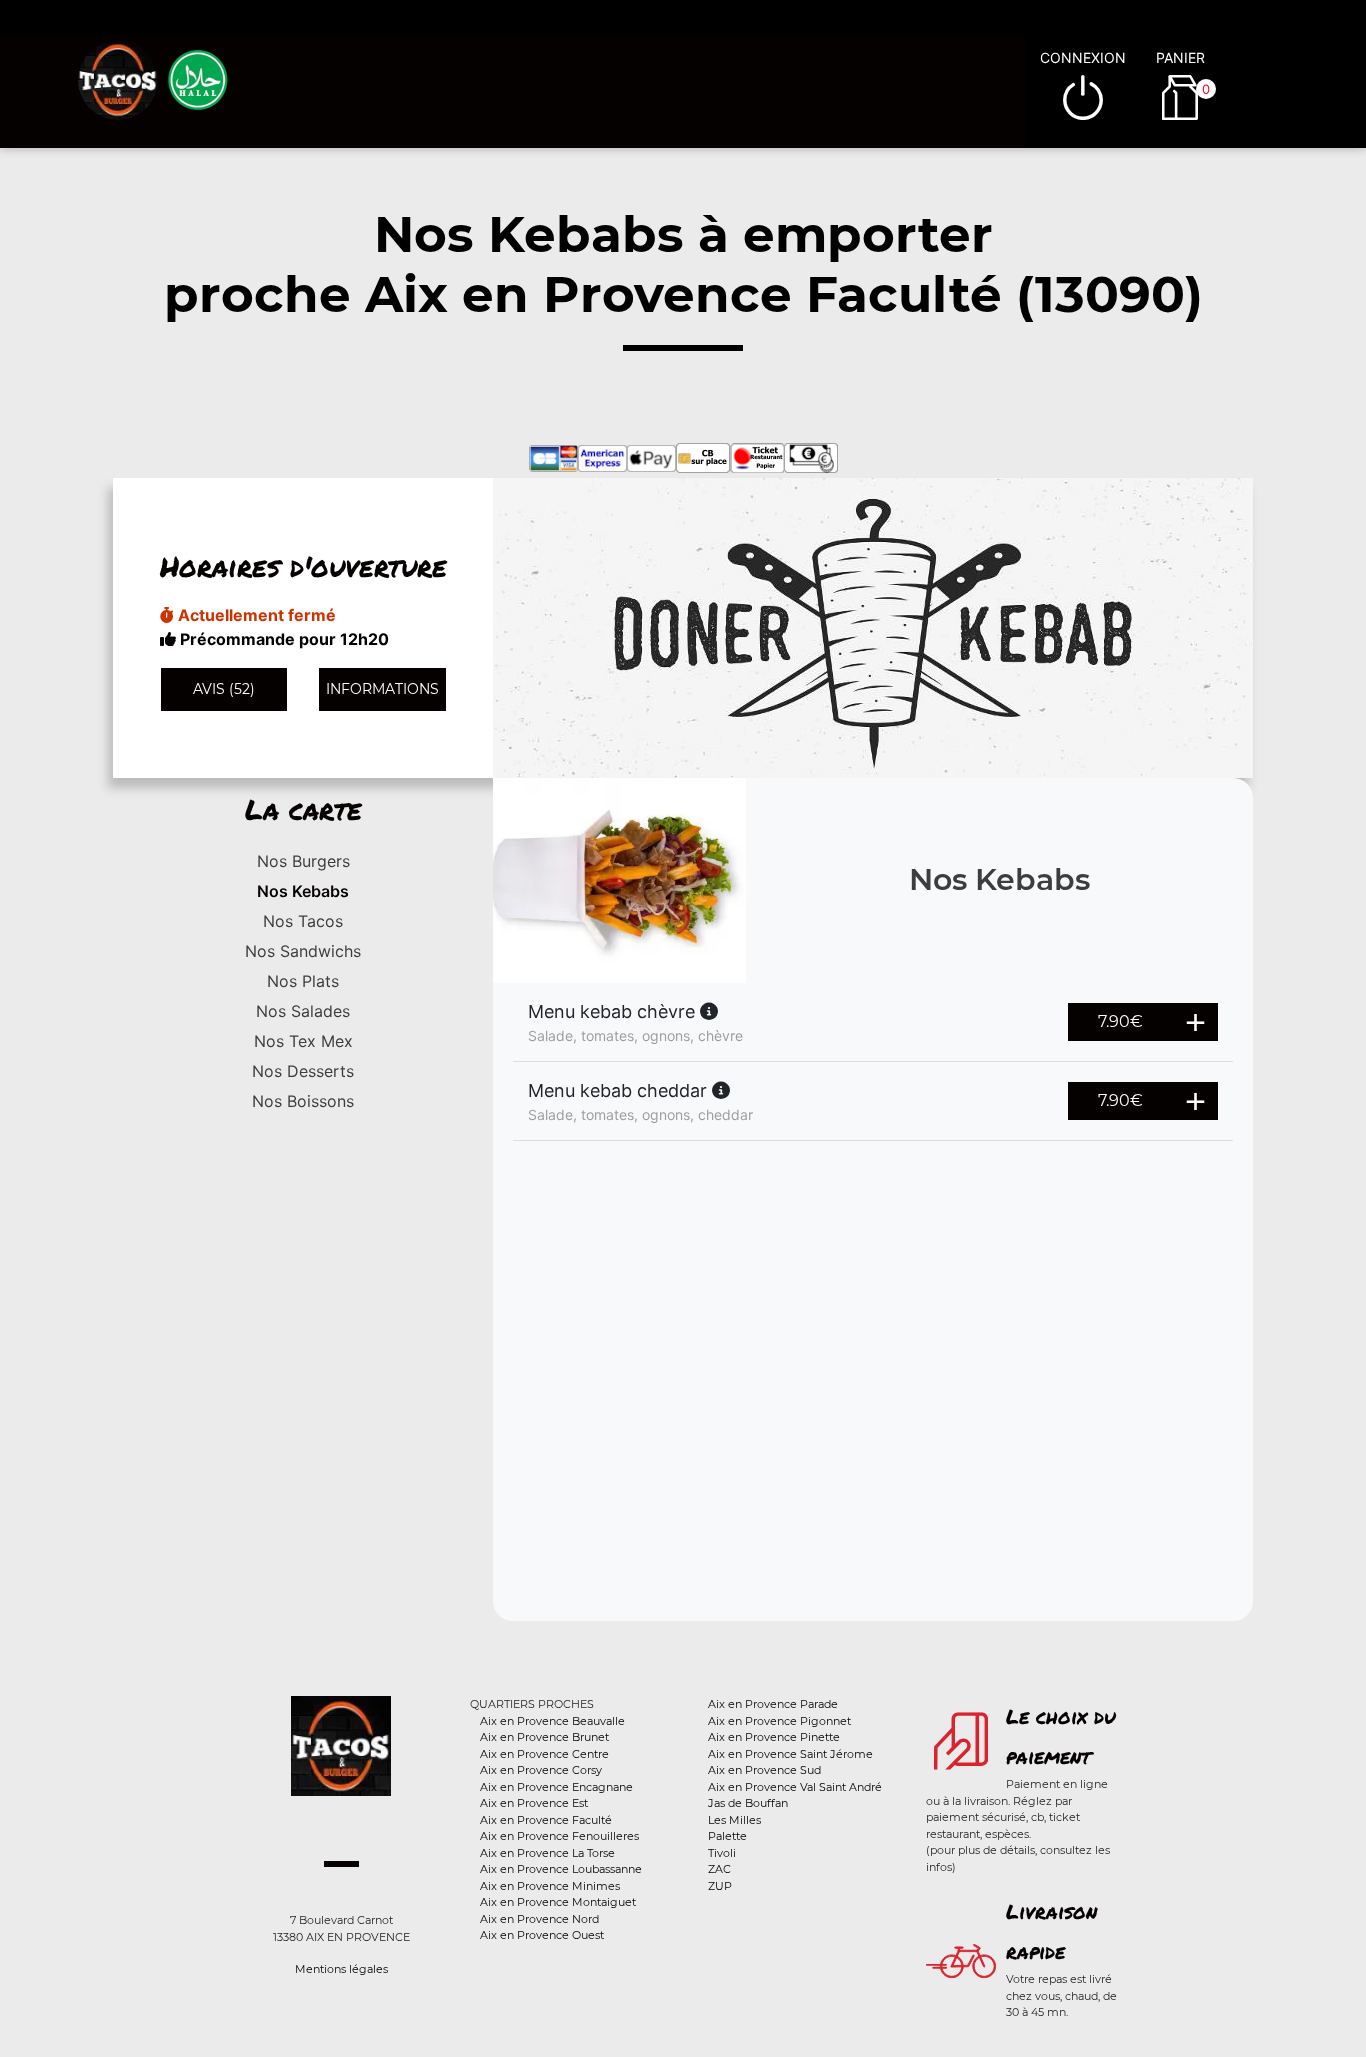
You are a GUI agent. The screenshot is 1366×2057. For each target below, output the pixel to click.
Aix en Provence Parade (773, 1704)
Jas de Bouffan (748, 1803)
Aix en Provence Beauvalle (552, 1721)
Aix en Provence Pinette (774, 1737)
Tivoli (722, 1853)
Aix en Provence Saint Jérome (790, 1754)
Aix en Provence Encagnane (556, 1787)
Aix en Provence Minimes (550, 1886)
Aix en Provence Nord (539, 1919)
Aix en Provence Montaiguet (558, 1902)
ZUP (720, 1886)
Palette (727, 1836)
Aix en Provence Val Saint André (795, 1787)
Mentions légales (341, 1969)
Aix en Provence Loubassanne (561, 1869)
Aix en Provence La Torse (547, 1853)
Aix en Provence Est (534, 1803)
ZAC (719, 1869)
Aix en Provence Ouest (542, 1935)
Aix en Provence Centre (544, 1754)
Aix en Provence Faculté (546, 1820)
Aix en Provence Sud (764, 1770)
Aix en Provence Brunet (544, 1737)
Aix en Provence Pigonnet (779, 1721)
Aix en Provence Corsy (541, 1770)
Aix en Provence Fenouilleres (559, 1836)
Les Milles (734, 1820)
